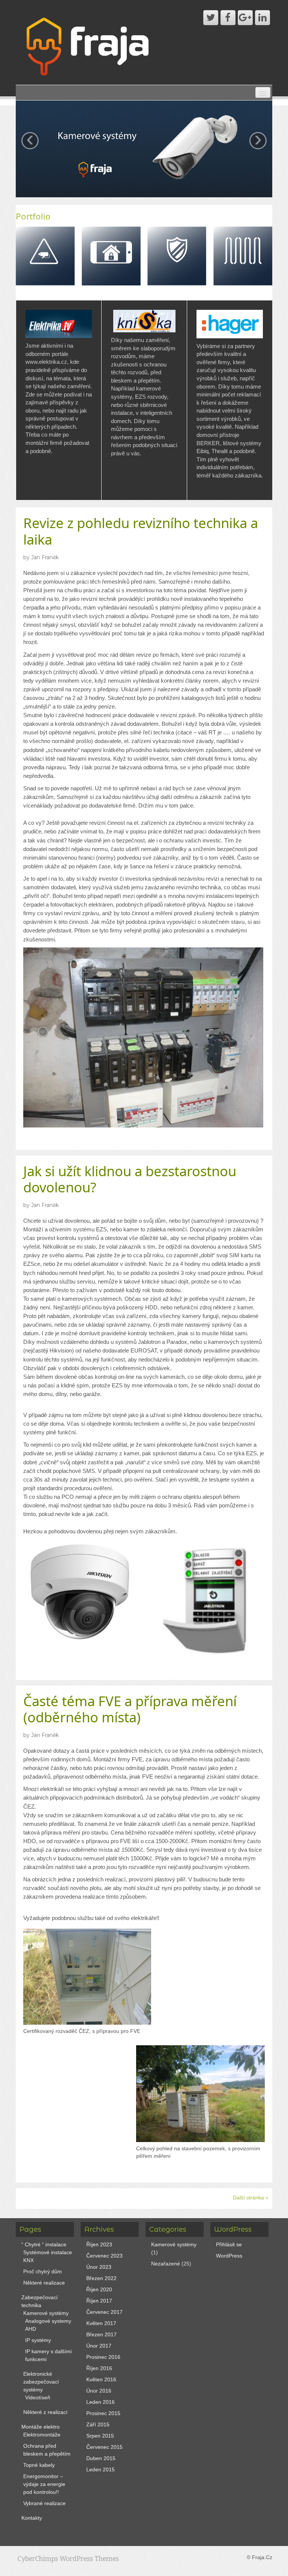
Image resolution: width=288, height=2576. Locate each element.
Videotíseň (38, 2397)
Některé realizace (44, 2283)
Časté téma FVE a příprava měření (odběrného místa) (130, 1709)
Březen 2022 (101, 2278)
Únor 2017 (99, 2346)
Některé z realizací (45, 2412)
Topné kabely (39, 2465)
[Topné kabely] (243, 255)
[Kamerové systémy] (45, 255)
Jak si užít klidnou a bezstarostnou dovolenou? (130, 1179)
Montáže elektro (40, 2427)
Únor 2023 (99, 2267)
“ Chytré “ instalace (44, 2244)
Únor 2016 (99, 2391)
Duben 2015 (101, 2458)
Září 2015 (98, 2424)
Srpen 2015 (100, 2436)
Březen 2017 (101, 2334)
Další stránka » (251, 2198)
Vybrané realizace (44, 2503)
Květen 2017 (101, 2323)
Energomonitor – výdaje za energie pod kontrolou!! (44, 2484)
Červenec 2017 (104, 2312)
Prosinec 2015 (103, 2413)
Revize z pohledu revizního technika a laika (141, 531)
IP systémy (38, 2340)
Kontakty (32, 2518)
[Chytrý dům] (111, 255)
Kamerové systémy (46, 2313)
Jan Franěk (45, 557)
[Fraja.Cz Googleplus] (245, 18)
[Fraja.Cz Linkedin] (262, 18)
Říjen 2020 (99, 2289)
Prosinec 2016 (103, 2357)
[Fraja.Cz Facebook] (228, 18)
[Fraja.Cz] (89, 45)
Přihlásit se (229, 2244)
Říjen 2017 (99, 2301)
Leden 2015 (100, 2469)
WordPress (229, 2256)
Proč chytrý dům (43, 2271)
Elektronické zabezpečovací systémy (41, 2382)
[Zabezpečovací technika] (177, 255)
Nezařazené (166, 2264)
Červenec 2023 (104, 2256)
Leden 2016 (100, 2402)
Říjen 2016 (99, 2368)
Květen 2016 (101, 2379)
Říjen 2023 (99, 2244)
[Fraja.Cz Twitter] (211, 18)
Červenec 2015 (104, 2447)
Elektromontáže (42, 2435)
